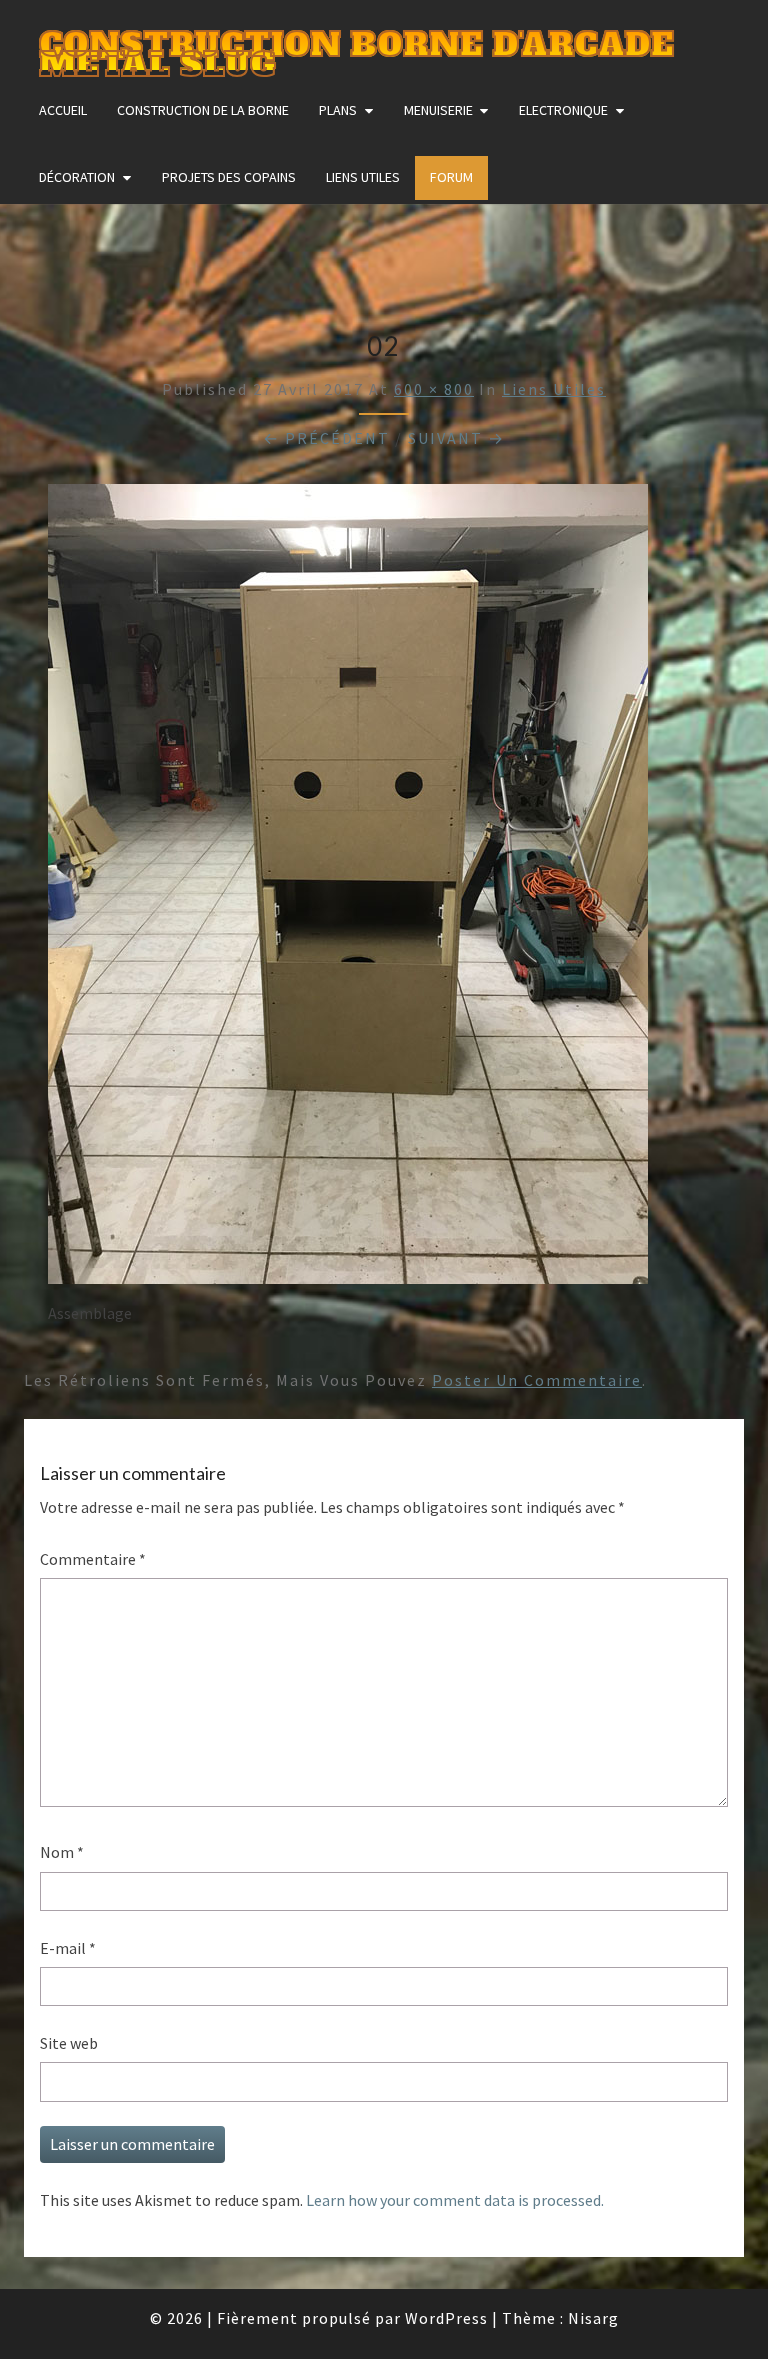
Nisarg (593, 2318)
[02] (348, 890)
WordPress (446, 2318)
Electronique (563, 110)
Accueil (63, 110)
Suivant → (456, 438)
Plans (338, 110)
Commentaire (93, 1559)
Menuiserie (438, 110)
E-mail (68, 1948)
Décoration (77, 177)
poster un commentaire (537, 1380)
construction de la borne (203, 110)
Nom (62, 1852)
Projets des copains (229, 177)
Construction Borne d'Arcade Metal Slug (356, 46)
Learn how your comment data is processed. (455, 2200)
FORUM (451, 177)
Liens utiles (363, 177)
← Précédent (326, 438)
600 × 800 (434, 389)
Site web (69, 2043)
